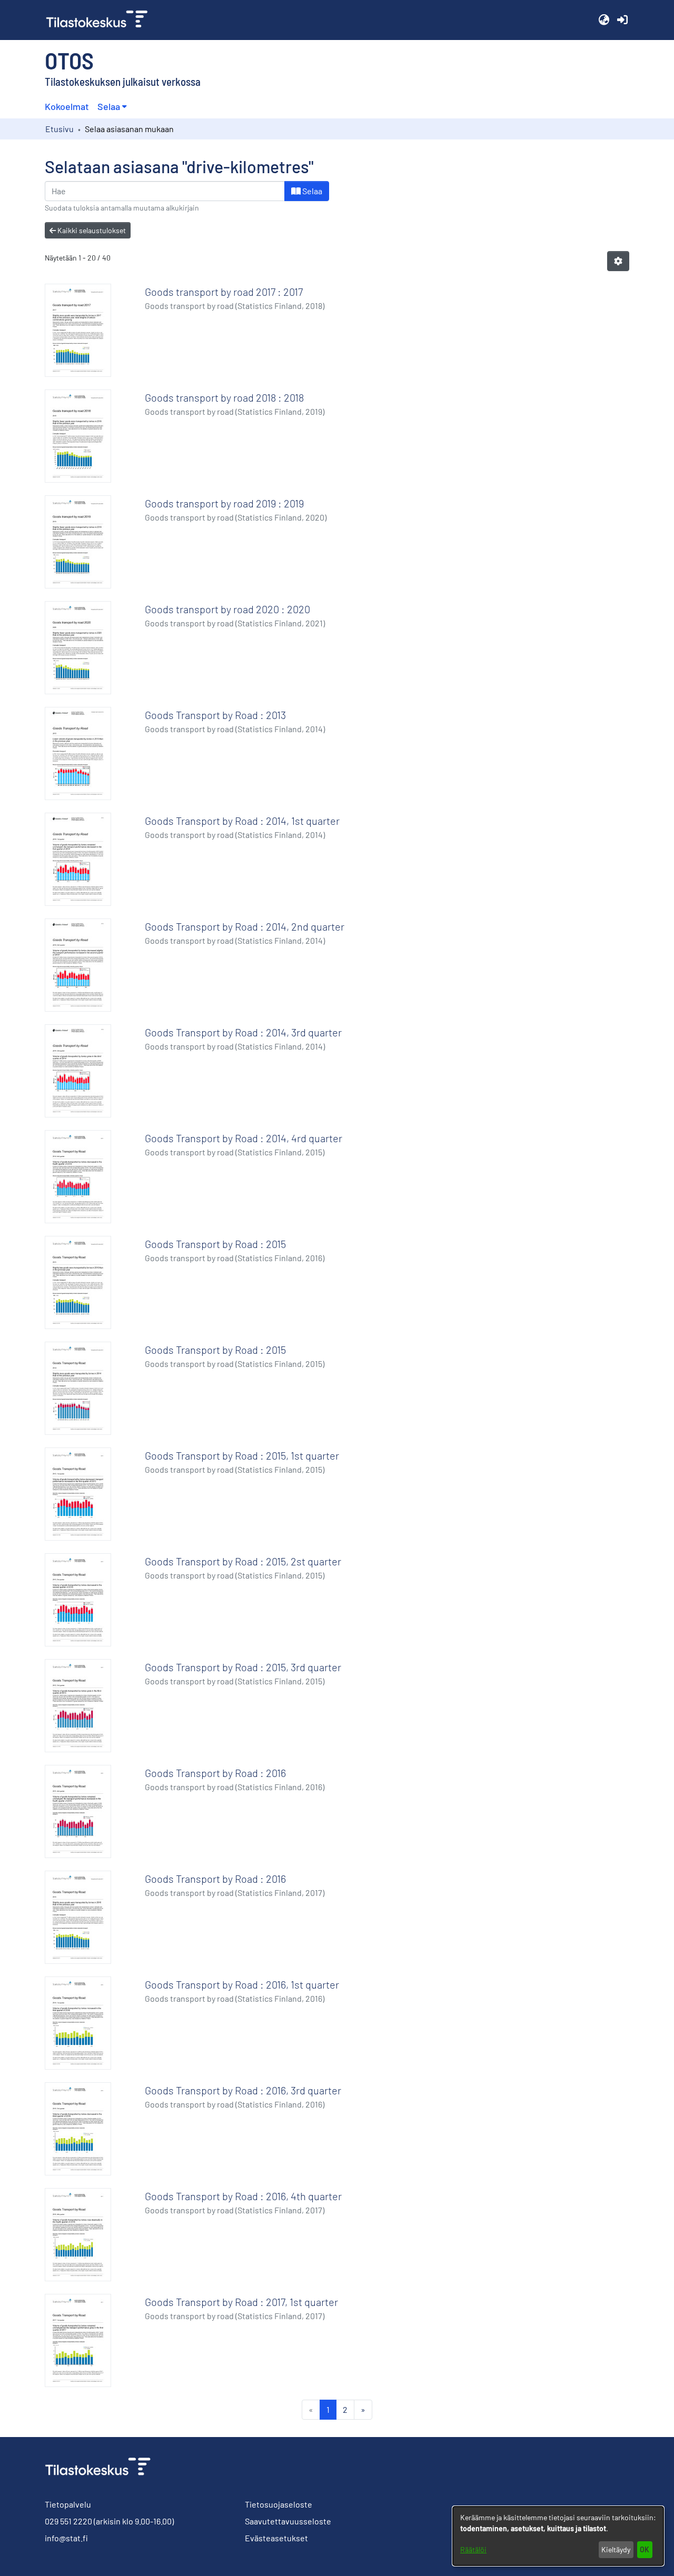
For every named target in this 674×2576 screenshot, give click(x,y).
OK (645, 2549)
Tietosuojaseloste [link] (279, 2504)
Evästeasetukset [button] (276, 2538)
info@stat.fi (66, 2538)
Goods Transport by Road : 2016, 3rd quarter (243, 2090)
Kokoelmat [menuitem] (67, 106)
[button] (604, 20)
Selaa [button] (109, 106)
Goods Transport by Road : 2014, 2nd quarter (245, 926)
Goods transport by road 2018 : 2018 (224, 397)
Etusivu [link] (60, 129)
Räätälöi (473, 2549)
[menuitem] (112, 107)
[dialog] (558, 2536)
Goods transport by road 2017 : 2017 (224, 292)
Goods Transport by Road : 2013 (215, 715)
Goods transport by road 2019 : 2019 (224, 503)
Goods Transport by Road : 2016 (215, 1773)
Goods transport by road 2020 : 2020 (227, 609)
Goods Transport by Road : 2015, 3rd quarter (243, 1667)
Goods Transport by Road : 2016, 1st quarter (242, 1984)
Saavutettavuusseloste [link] (288, 2521)
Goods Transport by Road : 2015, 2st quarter (243, 1561)
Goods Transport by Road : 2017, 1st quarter (241, 2302)
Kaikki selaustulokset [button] (91, 230)
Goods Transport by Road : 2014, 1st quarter (242, 821)
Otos (69, 60)
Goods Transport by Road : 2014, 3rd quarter (243, 1032)
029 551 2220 (68, 2521)
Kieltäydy (616, 2549)
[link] (101, 20)
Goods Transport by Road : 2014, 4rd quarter (244, 1138)
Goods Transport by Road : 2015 (215, 1244)
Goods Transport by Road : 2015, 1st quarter (242, 1455)
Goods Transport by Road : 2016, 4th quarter (243, 2196)
